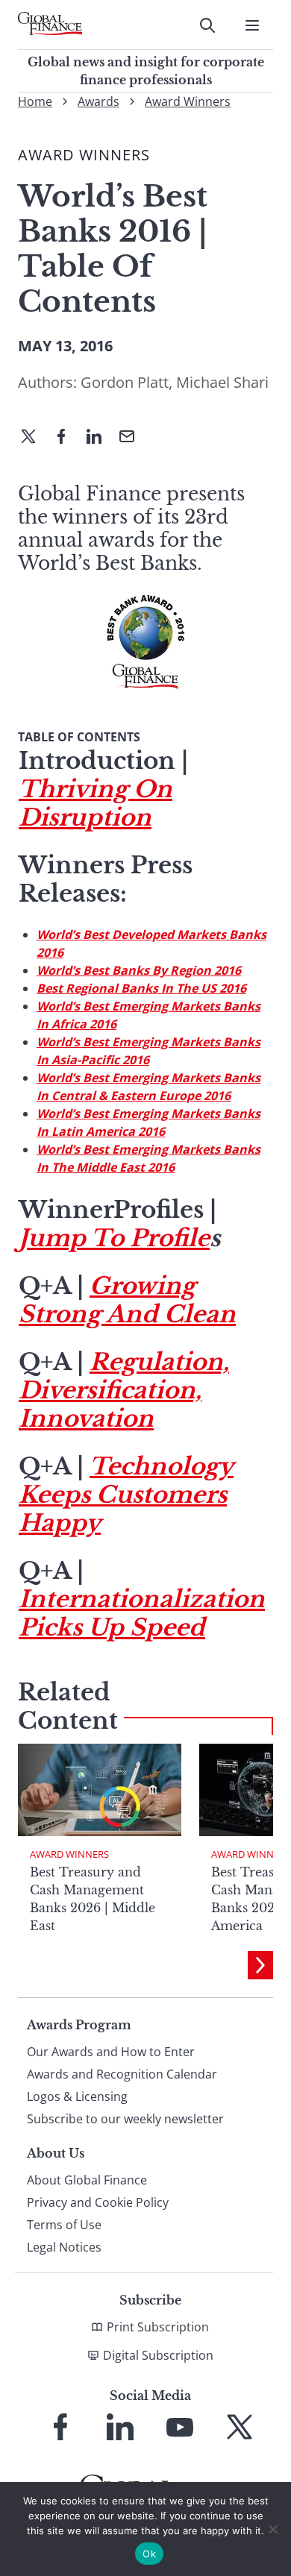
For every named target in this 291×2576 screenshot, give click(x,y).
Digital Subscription (158, 2355)
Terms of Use (64, 2225)
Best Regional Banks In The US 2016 (141, 988)
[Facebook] (67, 438)
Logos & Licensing (77, 2096)
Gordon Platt (125, 382)
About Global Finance (87, 2180)
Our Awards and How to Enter (111, 2052)
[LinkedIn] (100, 438)
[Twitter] (34, 438)
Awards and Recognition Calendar (122, 2074)
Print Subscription (158, 2327)
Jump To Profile (114, 1238)
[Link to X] (240, 2427)
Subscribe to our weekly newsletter (125, 2119)
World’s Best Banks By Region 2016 (139, 970)
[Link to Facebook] (60, 2427)
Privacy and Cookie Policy (98, 2202)
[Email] (133, 438)
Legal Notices (64, 2247)
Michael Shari (222, 382)
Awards (98, 101)
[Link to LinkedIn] (120, 2427)
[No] (272, 2529)
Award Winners (188, 101)
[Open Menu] (252, 25)
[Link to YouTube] (180, 2427)
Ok (149, 2554)
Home (35, 101)
